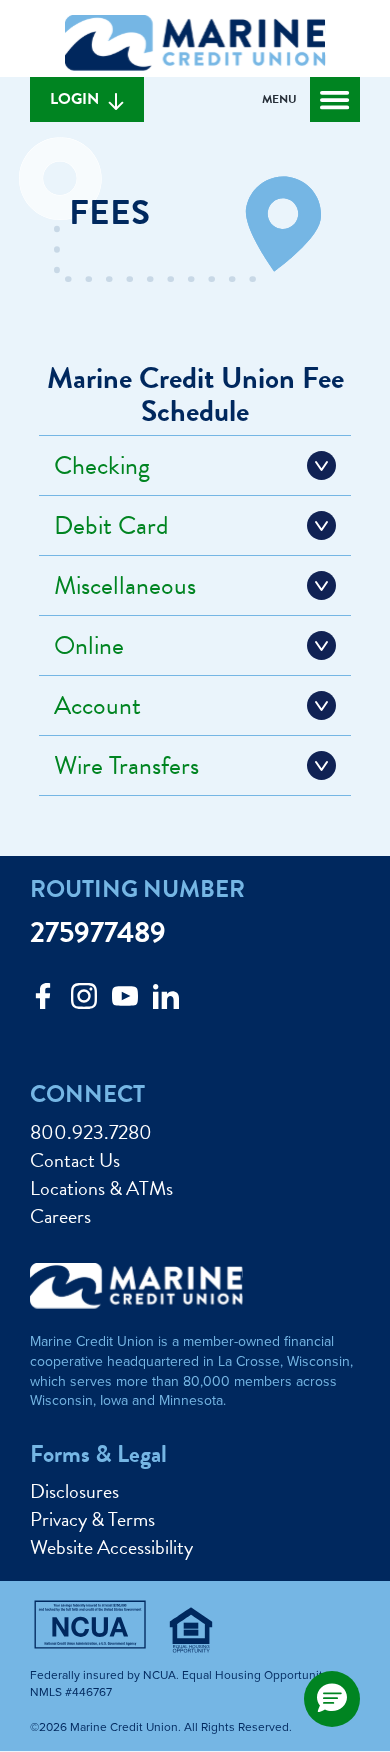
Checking (102, 465)
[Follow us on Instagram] (84, 1001)
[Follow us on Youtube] (125, 1001)
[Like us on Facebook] (43, 1001)
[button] (332, 1699)
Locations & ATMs (101, 1188)
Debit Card (111, 525)
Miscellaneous (125, 585)
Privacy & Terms (92, 1519)
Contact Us (75, 1160)
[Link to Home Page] (195, 46)
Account (97, 705)
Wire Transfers (126, 765)
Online (89, 645)
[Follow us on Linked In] (166, 1001)
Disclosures (74, 1491)
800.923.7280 (91, 1132)
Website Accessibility (111, 1547)
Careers (60, 1216)
